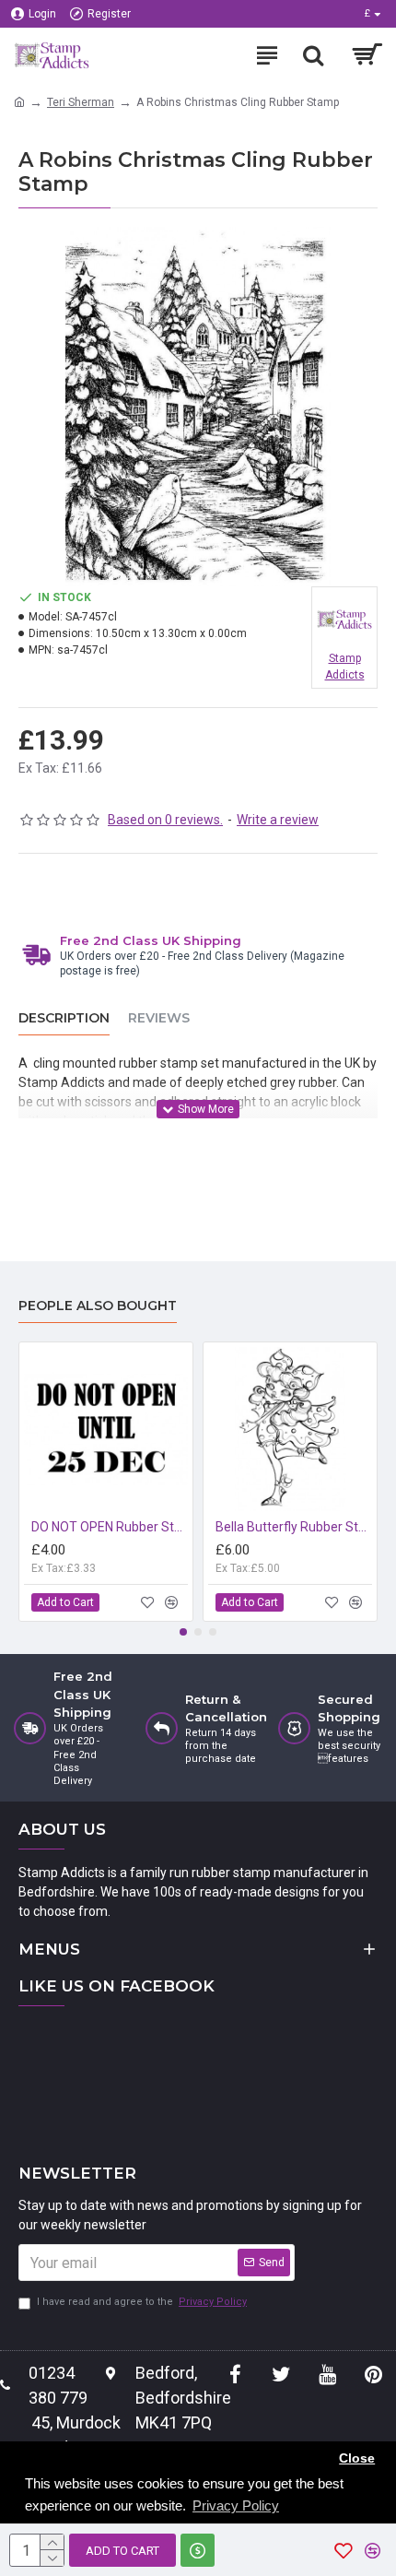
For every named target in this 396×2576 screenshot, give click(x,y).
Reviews (159, 1018)
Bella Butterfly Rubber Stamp (294, 1527)
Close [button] (357, 2458)
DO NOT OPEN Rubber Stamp (110, 1527)
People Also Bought (98, 1306)
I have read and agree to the (142, 2302)
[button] (183, 1632)
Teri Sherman (81, 102)
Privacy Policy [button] (236, 2505)
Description (64, 1018)
